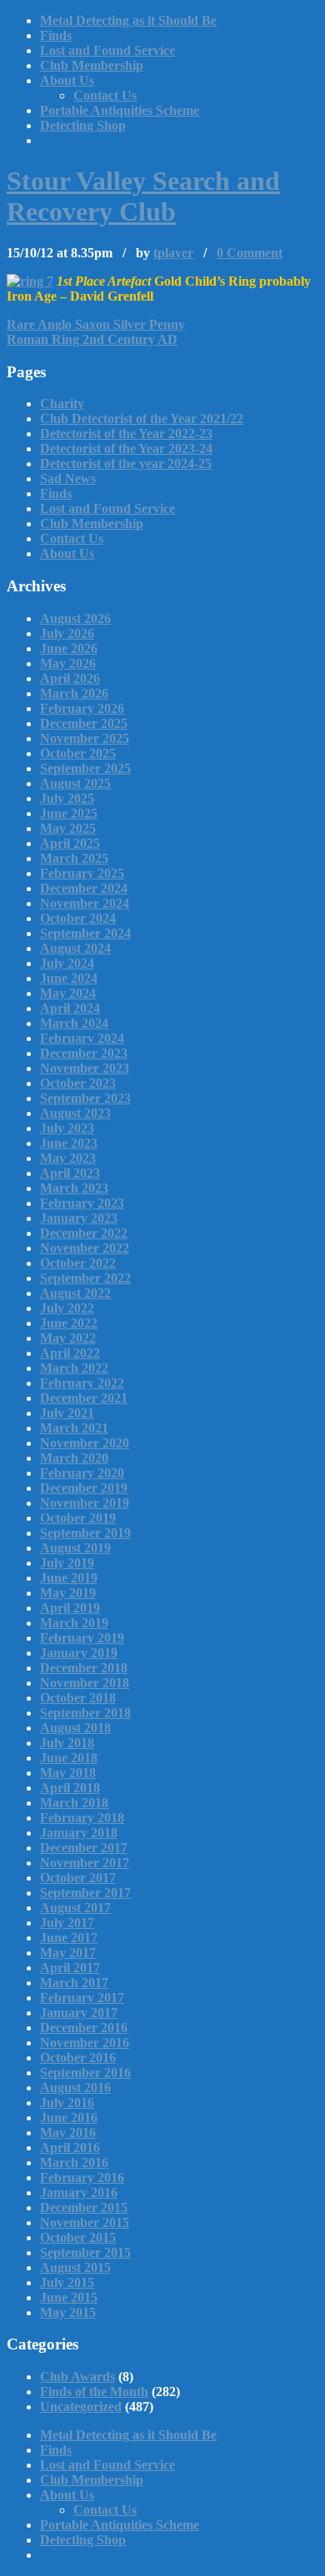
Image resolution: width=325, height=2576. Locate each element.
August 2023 (75, 1113)
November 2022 (85, 1248)
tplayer (173, 253)
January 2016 (79, 2192)
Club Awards (77, 2377)
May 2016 (68, 2133)
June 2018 (69, 1758)
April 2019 (70, 1608)
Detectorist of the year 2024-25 (126, 463)
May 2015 (68, 2312)
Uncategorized (81, 2407)
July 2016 (67, 2103)
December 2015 (84, 2207)
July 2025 (67, 798)
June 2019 (69, 1578)
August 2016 (75, 2088)
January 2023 (79, 1218)
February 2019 (82, 1638)
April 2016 (70, 2147)
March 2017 (74, 1983)
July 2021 (67, 1413)
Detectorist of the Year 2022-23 (126, 433)
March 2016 (74, 2162)
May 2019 (68, 1593)
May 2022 (68, 1338)
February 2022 (82, 1383)
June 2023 (69, 1143)
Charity (62, 404)
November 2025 (85, 738)
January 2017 (79, 2013)
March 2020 (74, 1458)
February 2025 (82, 873)
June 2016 (69, 2118)
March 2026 (74, 693)
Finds (56, 35)
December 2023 (84, 1053)
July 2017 (67, 1923)
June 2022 (69, 1323)
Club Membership (92, 65)
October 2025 (78, 753)
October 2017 (78, 1878)
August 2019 (75, 1548)
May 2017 (68, 1953)
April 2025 (70, 843)
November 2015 (85, 2222)
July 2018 (67, 1743)
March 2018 (74, 1803)
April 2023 (70, 1173)
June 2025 (69, 813)
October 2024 (78, 918)
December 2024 (84, 888)
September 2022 (85, 1278)
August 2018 (75, 1728)
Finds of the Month (94, 2392)
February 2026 (82, 708)
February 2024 (82, 1038)
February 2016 (82, 2177)
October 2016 (78, 2058)
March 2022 (74, 1368)
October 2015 (78, 2237)
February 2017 (82, 1998)
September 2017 (85, 1893)
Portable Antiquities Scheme (120, 110)
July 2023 (67, 1128)
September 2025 (85, 768)
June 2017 (69, 1938)
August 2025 (75, 783)
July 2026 (67, 633)
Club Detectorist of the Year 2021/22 (142, 419)
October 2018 (78, 1698)
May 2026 (68, 663)
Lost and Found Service (107, 50)
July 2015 (67, 2282)
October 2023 (78, 1083)
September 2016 (85, 2073)
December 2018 (84, 1668)
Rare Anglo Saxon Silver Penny (96, 324)
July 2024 (67, 963)
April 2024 (70, 1008)
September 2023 (85, 1098)
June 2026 (69, 648)
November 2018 (85, 1683)
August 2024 (75, 948)
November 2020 (85, 1443)
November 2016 (85, 2043)
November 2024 (85, 903)
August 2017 (75, 1908)
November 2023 (85, 1068)
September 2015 (85, 2252)
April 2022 (70, 1353)
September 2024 (85, 933)
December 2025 (84, 723)
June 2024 (69, 978)
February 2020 (82, 1473)
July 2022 (67, 1308)
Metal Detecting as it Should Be (128, 20)
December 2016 (84, 2028)
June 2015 (69, 2297)
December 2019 (84, 1488)
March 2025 (74, 858)
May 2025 (68, 828)
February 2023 (82, 1203)
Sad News (68, 478)
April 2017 (70, 1968)
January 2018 (79, 1833)
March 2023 (74, 1188)
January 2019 (79, 1653)
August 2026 (75, 618)
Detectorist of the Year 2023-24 (126, 448)
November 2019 (85, 1503)
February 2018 (82, 1818)
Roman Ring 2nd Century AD (92, 339)
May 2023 (68, 1158)
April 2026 (70, 678)
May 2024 (68, 993)
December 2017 (84, 1848)
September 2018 (85, 1713)
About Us (67, 80)
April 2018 (70, 1788)
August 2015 (75, 2267)
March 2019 (74, 1623)
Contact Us (105, 95)
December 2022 (84, 1233)
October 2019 (78, 1518)
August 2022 (75, 1293)
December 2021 (84, 1398)
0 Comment (250, 253)
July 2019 (67, 1563)
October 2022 (78, 1263)
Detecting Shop (83, 125)
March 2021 (74, 1428)
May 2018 (68, 1773)
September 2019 (85, 1533)
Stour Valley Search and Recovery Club (143, 196)
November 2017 (85, 1863)
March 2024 (74, 1023)
